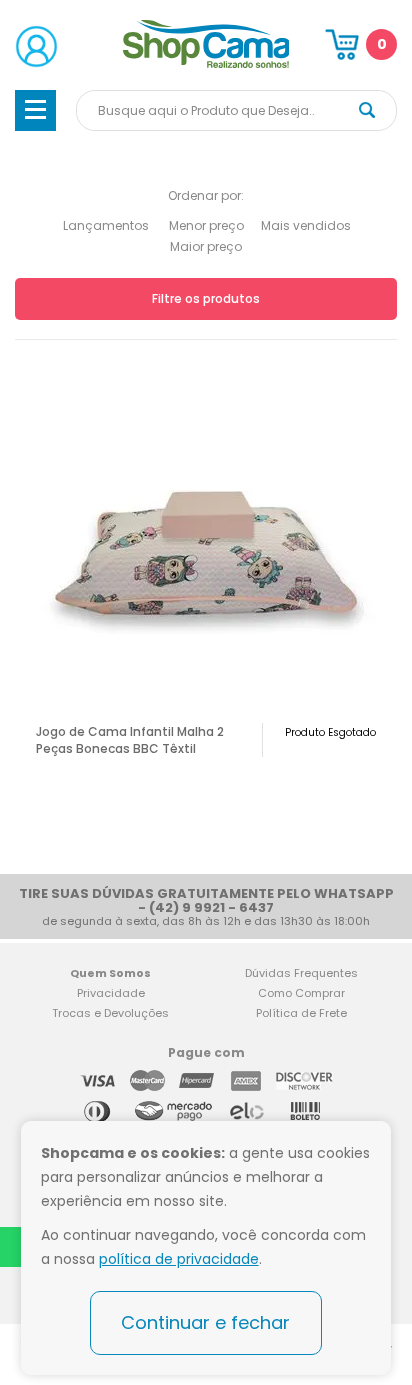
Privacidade (111, 993)
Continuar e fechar (205, 1322)
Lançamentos (106, 225)
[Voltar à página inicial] (206, 64)
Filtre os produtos (206, 298)
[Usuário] (36, 46)
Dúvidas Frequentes (301, 973)
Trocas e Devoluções (110, 1013)
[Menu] (35, 110)
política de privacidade (179, 1259)
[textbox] (236, 110)
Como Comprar (301, 993)
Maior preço (206, 246)
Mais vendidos (306, 225)
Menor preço (206, 225)
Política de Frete (301, 1013)
